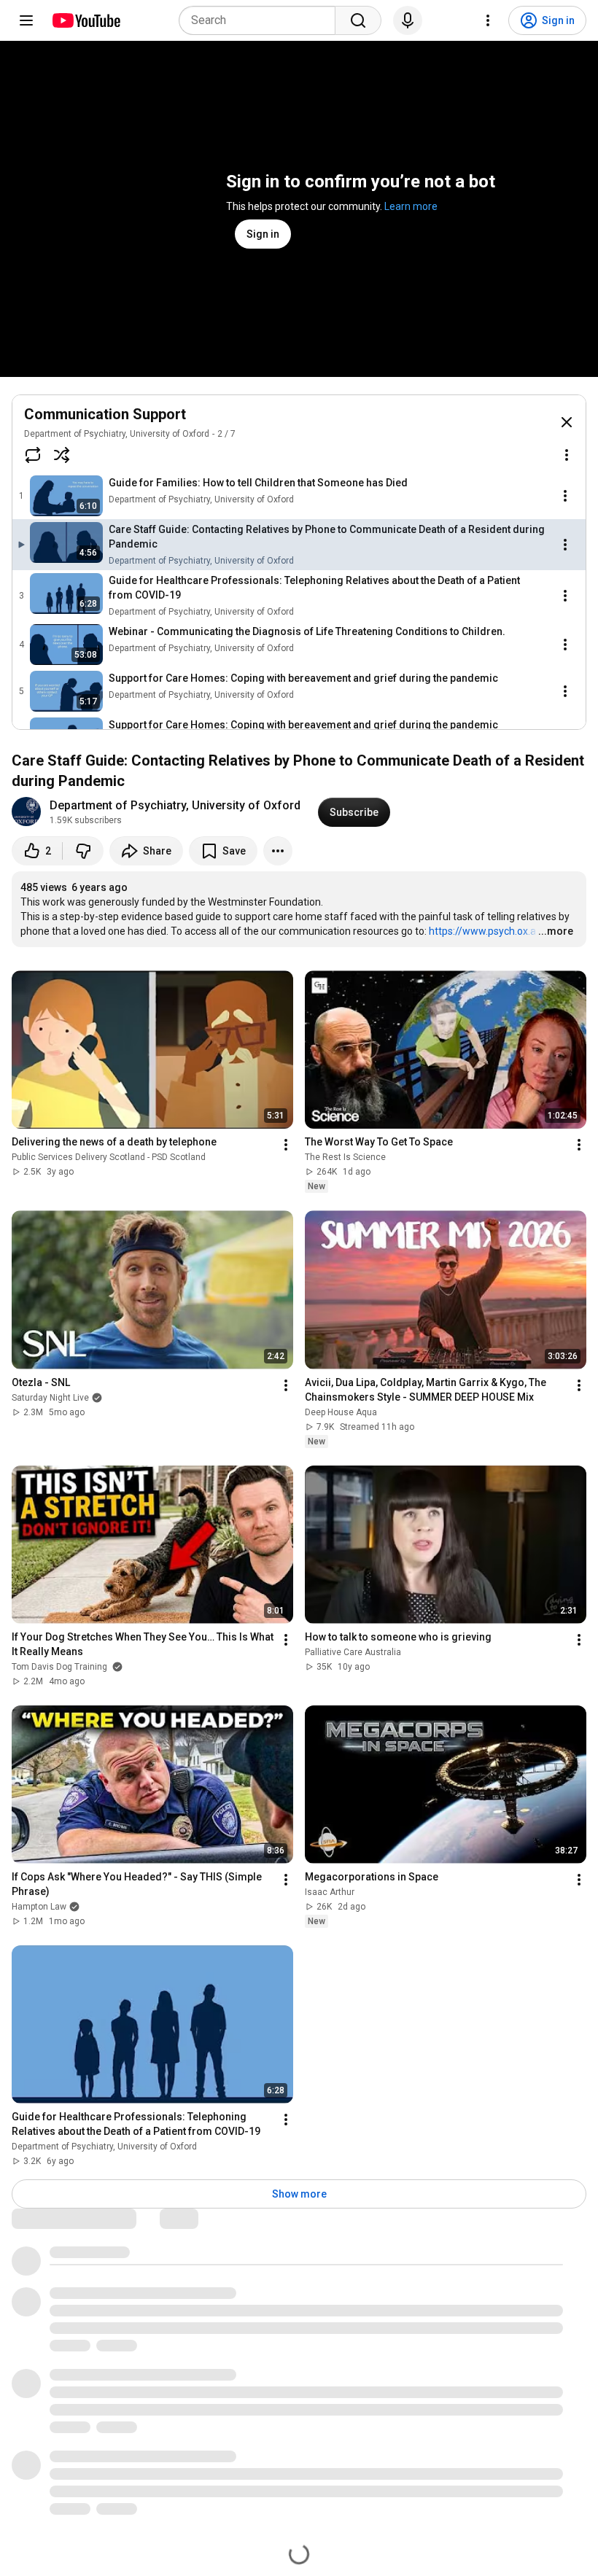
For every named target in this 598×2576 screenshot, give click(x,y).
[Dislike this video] (83, 851)
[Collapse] (567, 422)
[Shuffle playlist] (62, 455)
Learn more (411, 206)
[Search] (358, 20)
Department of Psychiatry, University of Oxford (117, 434)
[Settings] (488, 20)
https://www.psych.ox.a (482, 931)
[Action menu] (567, 455)
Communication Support (105, 414)
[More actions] (278, 851)
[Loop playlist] (33, 455)
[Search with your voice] (408, 20)
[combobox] (261, 20)
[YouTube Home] (86, 20)
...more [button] (556, 931)
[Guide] (26, 20)
